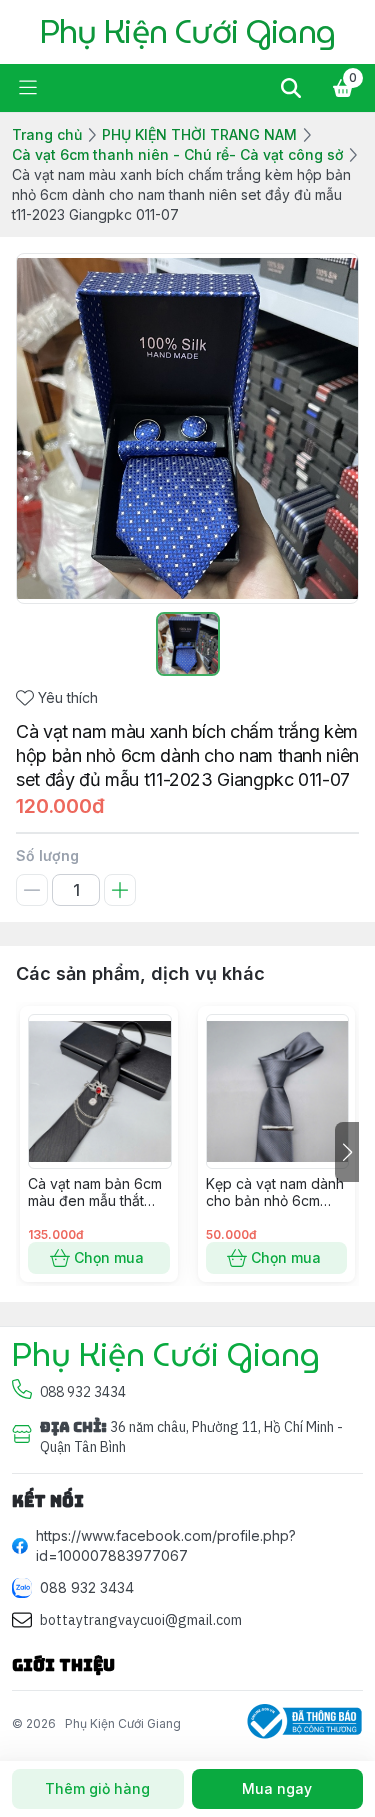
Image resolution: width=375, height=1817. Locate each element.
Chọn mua (109, 1257)
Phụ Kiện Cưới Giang (123, 1723)
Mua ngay (277, 1788)
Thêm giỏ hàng (97, 1788)
